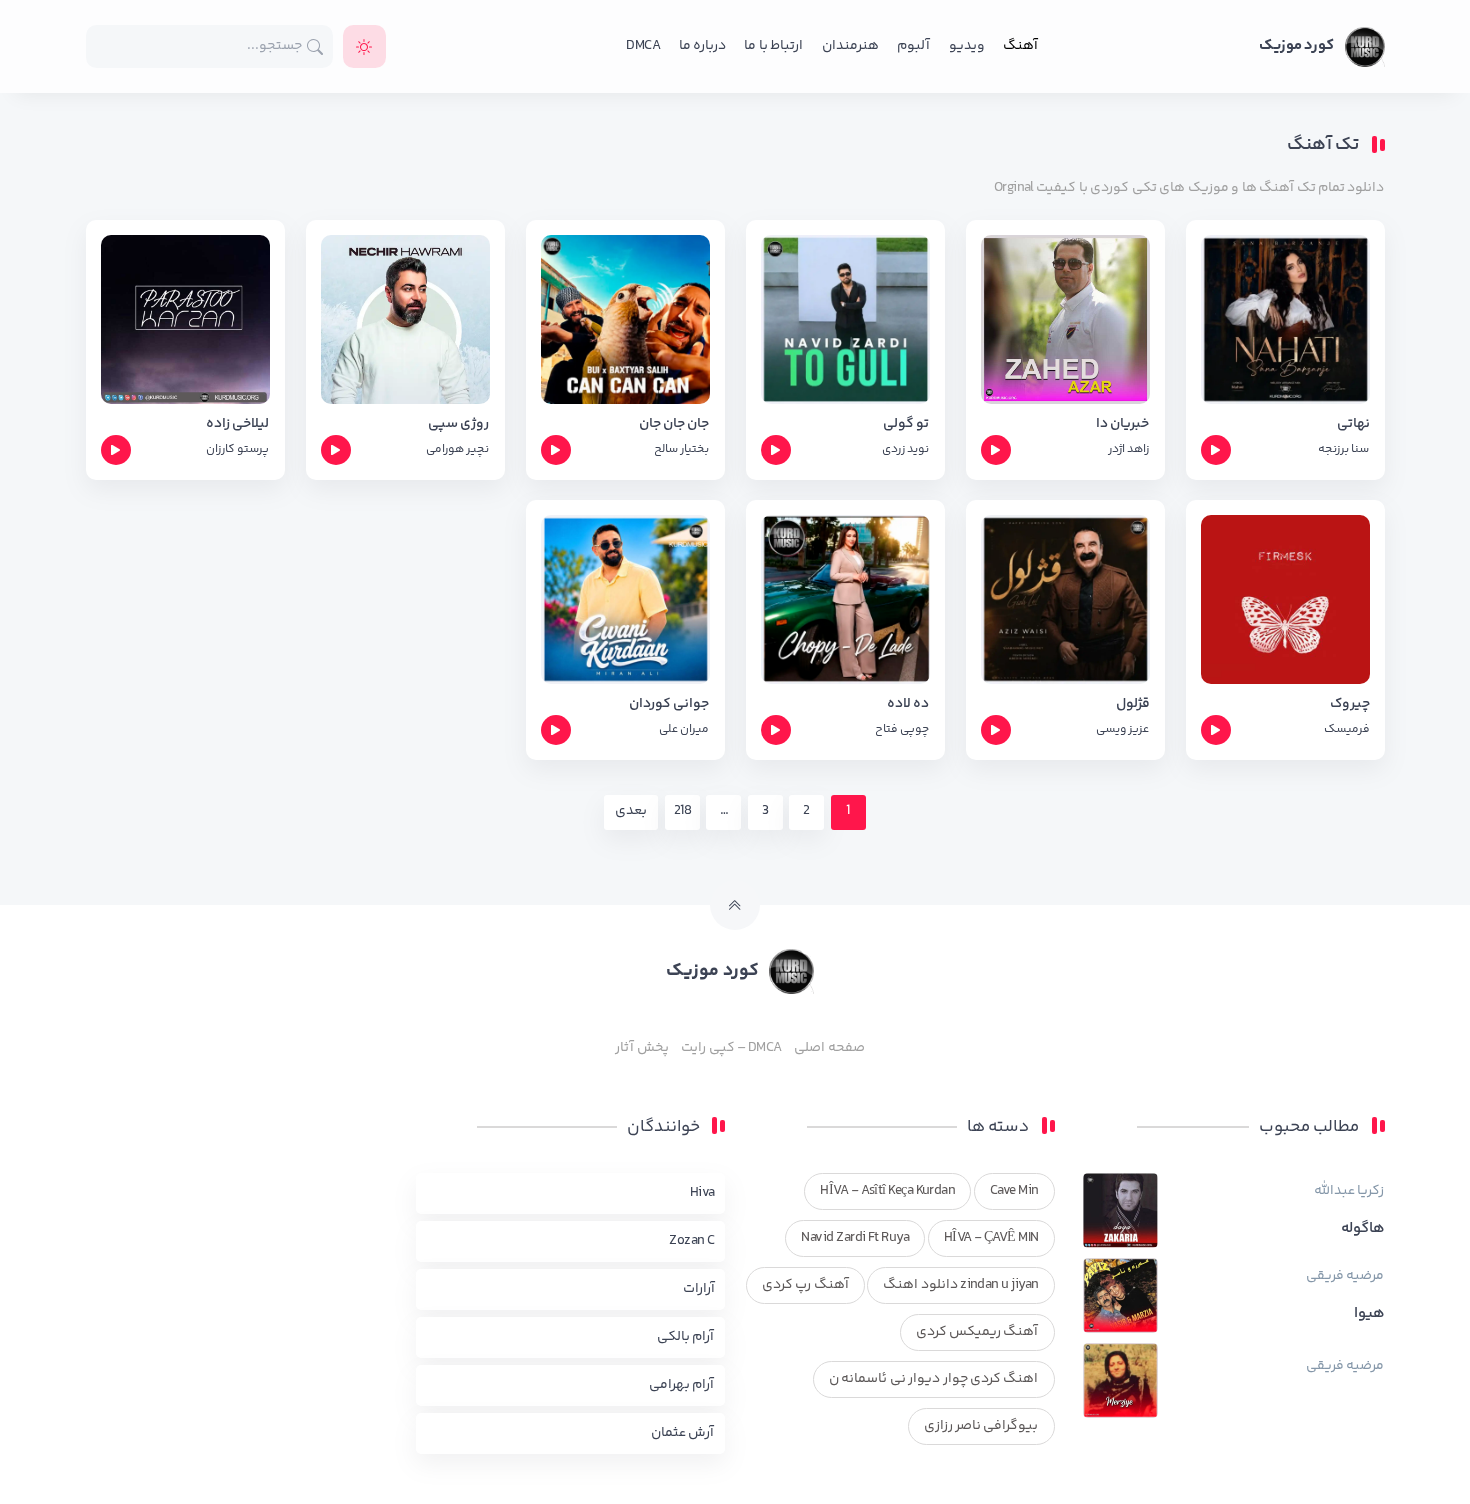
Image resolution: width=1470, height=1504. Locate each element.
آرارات (699, 1289)
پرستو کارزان (237, 449)
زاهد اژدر (1128, 449)
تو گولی (906, 424)
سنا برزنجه (1343, 449)
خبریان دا (1122, 424)
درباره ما (702, 46)
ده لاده (908, 704)
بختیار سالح (681, 449)
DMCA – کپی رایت (731, 1048)
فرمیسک (1347, 729)
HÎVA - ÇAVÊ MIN (991, 1238)
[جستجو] (315, 46)
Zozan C (691, 1241)
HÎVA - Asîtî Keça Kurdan (887, 1191)
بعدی (631, 811)
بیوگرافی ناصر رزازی (981, 1426)
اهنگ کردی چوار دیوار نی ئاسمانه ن (934, 1379)
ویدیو (967, 46)
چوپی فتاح (902, 729)
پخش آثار (641, 1048)
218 (682, 811)
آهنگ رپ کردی (805, 1285)
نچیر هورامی (457, 449)
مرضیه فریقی (1345, 1276)
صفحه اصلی (829, 1048)
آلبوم (913, 46)
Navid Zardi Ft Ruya (855, 1238)
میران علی (684, 729)
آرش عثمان (682, 1433)
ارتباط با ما (773, 46)
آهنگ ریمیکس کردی (977, 1332)
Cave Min (1014, 1191)
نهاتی (1353, 424)
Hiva (702, 1193)
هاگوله (1363, 1229)
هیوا (1369, 1314)
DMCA (643, 46)
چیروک (1350, 704)
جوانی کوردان (669, 704)
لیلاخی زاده (237, 424)
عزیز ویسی (1122, 729)
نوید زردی (905, 449)
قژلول (1133, 704)
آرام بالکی (685, 1337)
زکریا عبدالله (1349, 1191)
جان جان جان (674, 424)
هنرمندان (850, 46)
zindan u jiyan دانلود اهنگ (960, 1285)
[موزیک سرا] (364, 46)
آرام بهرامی (681, 1385)
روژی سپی (458, 424)
